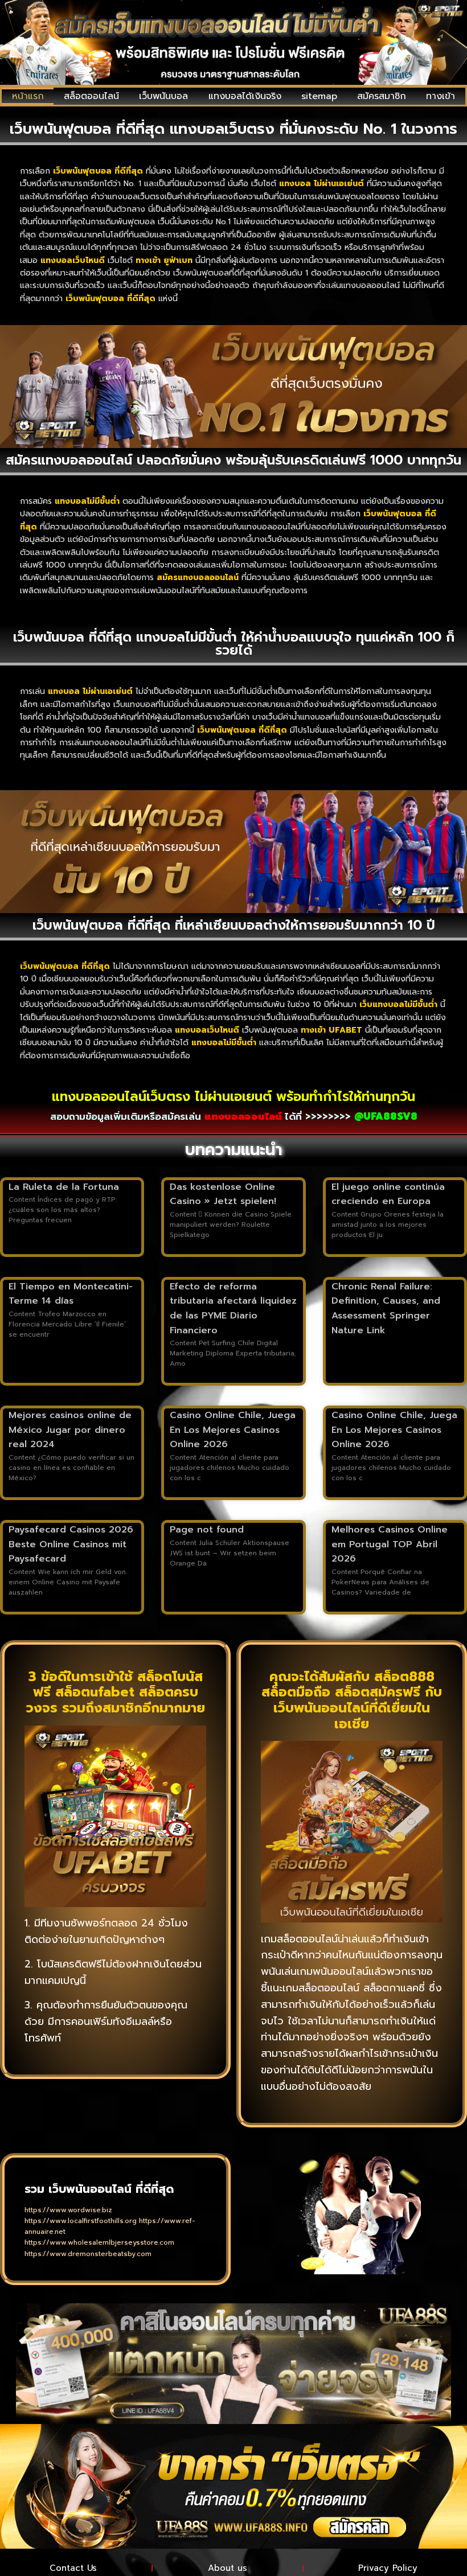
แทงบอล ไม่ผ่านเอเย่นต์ (90, 691)
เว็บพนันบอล (163, 96)
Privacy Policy (388, 2568)
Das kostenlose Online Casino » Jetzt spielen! (223, 1194)
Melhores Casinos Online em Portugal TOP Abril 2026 (390, 1544)
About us (228, 2568)
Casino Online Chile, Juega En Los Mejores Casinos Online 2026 (233, 1430)
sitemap (319, 96)
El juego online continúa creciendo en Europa (388, 1194)
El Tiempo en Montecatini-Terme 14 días (71, 1294)
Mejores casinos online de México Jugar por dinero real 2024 (70, 1430)
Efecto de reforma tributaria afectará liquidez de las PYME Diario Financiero (233, 1308)
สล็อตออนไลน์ (91, 96)
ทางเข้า (441, 96)
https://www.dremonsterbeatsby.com (88, 2254)
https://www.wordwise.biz (68, 2210)
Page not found (207, 1530)
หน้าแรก (28, 96)
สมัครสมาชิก (382, 96)
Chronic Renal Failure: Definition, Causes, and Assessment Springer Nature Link (386, 1308)
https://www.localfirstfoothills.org (81, 2221)
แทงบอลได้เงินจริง (245, 96)
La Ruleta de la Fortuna (64, 1187)
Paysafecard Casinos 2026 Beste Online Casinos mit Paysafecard (71, 1544)
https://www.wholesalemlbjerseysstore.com (99, 2242)
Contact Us (73, 2568)
